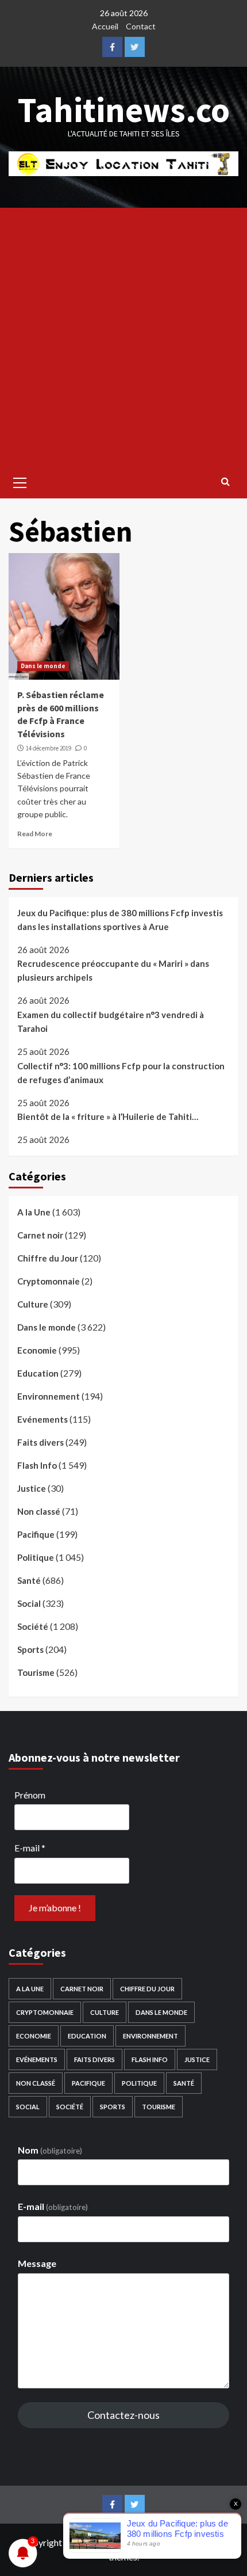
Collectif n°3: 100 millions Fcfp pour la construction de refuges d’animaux (121, 1073)
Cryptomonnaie (49, 1281)
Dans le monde (43, 666)
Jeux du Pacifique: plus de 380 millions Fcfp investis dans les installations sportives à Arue (120, 920)
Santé (29, 1580)
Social (29, 1603)
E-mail (30, 1848)
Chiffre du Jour (48, 1258)
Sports (30, 1649)
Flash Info (37, 1465)
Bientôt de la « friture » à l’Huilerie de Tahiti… (108, 1116)
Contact (141, 26)
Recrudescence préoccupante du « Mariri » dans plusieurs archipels (113, 970)
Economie (37, 1350)
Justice (32, 1488)
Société (33, 1626)
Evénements (43, 1419)
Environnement (49, 1396)
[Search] (225, 481)
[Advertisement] (123, 337)
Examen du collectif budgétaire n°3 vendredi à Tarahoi (111, 1022)
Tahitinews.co (124, 110)
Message (37, 2263)
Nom (50, 2150)
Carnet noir (40, 1235)
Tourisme (36, 1672)
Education (38, 1373)
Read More (35, 834)
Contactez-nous (123, 2415)
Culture (33, 1304)
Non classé (39, 1511)
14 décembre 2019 (49, 748)
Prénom (30, 1795)
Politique (36, 1557)
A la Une (34, 1212)
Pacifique (36, 1534)
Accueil (105, 26)
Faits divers (40, 1442)
